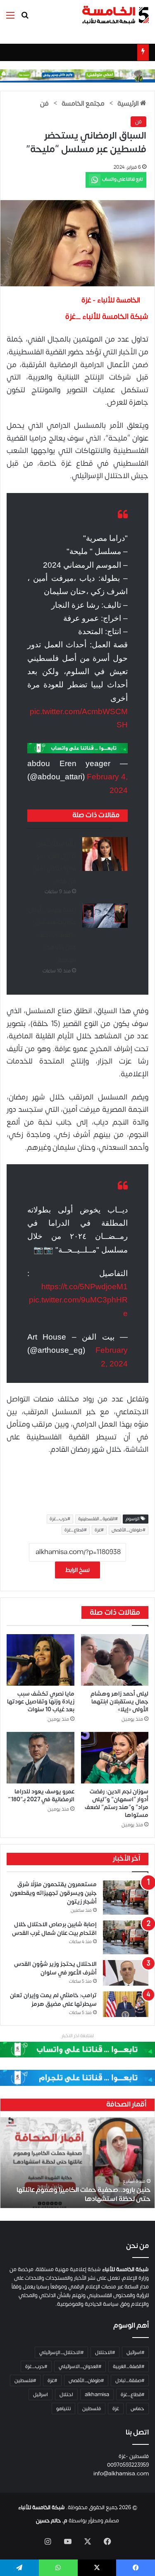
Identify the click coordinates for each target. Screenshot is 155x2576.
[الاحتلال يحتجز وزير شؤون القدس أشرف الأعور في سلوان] (126, 1973)
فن (44, 104)
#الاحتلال (105, 2352)
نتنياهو (63, 2409)
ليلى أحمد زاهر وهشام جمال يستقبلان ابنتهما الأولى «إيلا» (119, 1702)
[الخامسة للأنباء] (115, 15)
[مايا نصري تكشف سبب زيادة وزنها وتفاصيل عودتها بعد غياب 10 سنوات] (41, 1660)
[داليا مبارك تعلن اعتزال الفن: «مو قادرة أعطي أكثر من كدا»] (105, 854)
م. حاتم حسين (52, 2521)
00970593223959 (128, 2465)
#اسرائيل (135, 2352)
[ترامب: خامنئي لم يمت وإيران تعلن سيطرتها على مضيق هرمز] (126, 2004)
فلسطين (92, 2409)
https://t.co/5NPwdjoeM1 (85, 1287)
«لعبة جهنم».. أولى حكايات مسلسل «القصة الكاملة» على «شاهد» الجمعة (52, 935)
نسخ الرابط (77, 1570)
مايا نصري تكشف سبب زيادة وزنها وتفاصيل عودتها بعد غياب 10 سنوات (41, 1702)
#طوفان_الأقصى (129, 1530)
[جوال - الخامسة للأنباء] (77, 76)
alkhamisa (97, 2394)
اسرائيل (41, 2394)
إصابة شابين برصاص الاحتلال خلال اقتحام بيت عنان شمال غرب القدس (54, 1929)
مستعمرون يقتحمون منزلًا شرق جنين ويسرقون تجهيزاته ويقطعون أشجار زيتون (53, 1893)
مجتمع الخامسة (83, 104)
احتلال (66, 2394)
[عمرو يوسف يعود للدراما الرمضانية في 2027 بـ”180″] (41, 1758)
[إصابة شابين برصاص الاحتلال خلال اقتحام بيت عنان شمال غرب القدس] (126, 1938)
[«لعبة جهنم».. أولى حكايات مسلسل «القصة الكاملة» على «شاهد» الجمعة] (105, 916)
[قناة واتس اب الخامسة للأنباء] (77, 748)
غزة (116, 2409)
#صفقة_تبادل (130, 2380)
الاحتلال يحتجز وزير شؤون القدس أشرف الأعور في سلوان (55, 1968)
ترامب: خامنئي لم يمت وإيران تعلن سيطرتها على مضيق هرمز (53, 2000)
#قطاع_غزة (76, 1530)
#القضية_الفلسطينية (98, 1519)
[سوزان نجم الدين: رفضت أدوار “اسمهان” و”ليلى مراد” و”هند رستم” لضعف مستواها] (115, 1758)
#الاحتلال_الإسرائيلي (61, 2352)
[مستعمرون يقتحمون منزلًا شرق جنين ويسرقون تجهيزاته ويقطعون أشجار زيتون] (126, 1898)
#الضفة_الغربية (129, 2366)
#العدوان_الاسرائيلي (80, 2366)
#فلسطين (25, 2380)
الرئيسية (129, 104)
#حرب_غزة (60, 1519)
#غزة (99, 1530)
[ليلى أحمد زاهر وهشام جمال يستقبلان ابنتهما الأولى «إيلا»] (115, 1660)
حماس (137, 2409)
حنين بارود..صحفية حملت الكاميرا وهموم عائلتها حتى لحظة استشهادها (83, 2194)
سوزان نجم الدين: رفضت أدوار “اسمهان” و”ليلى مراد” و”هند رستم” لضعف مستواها (117, 1803)
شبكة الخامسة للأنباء (42, 2508)
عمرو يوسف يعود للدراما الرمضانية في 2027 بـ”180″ (41, 1795)
